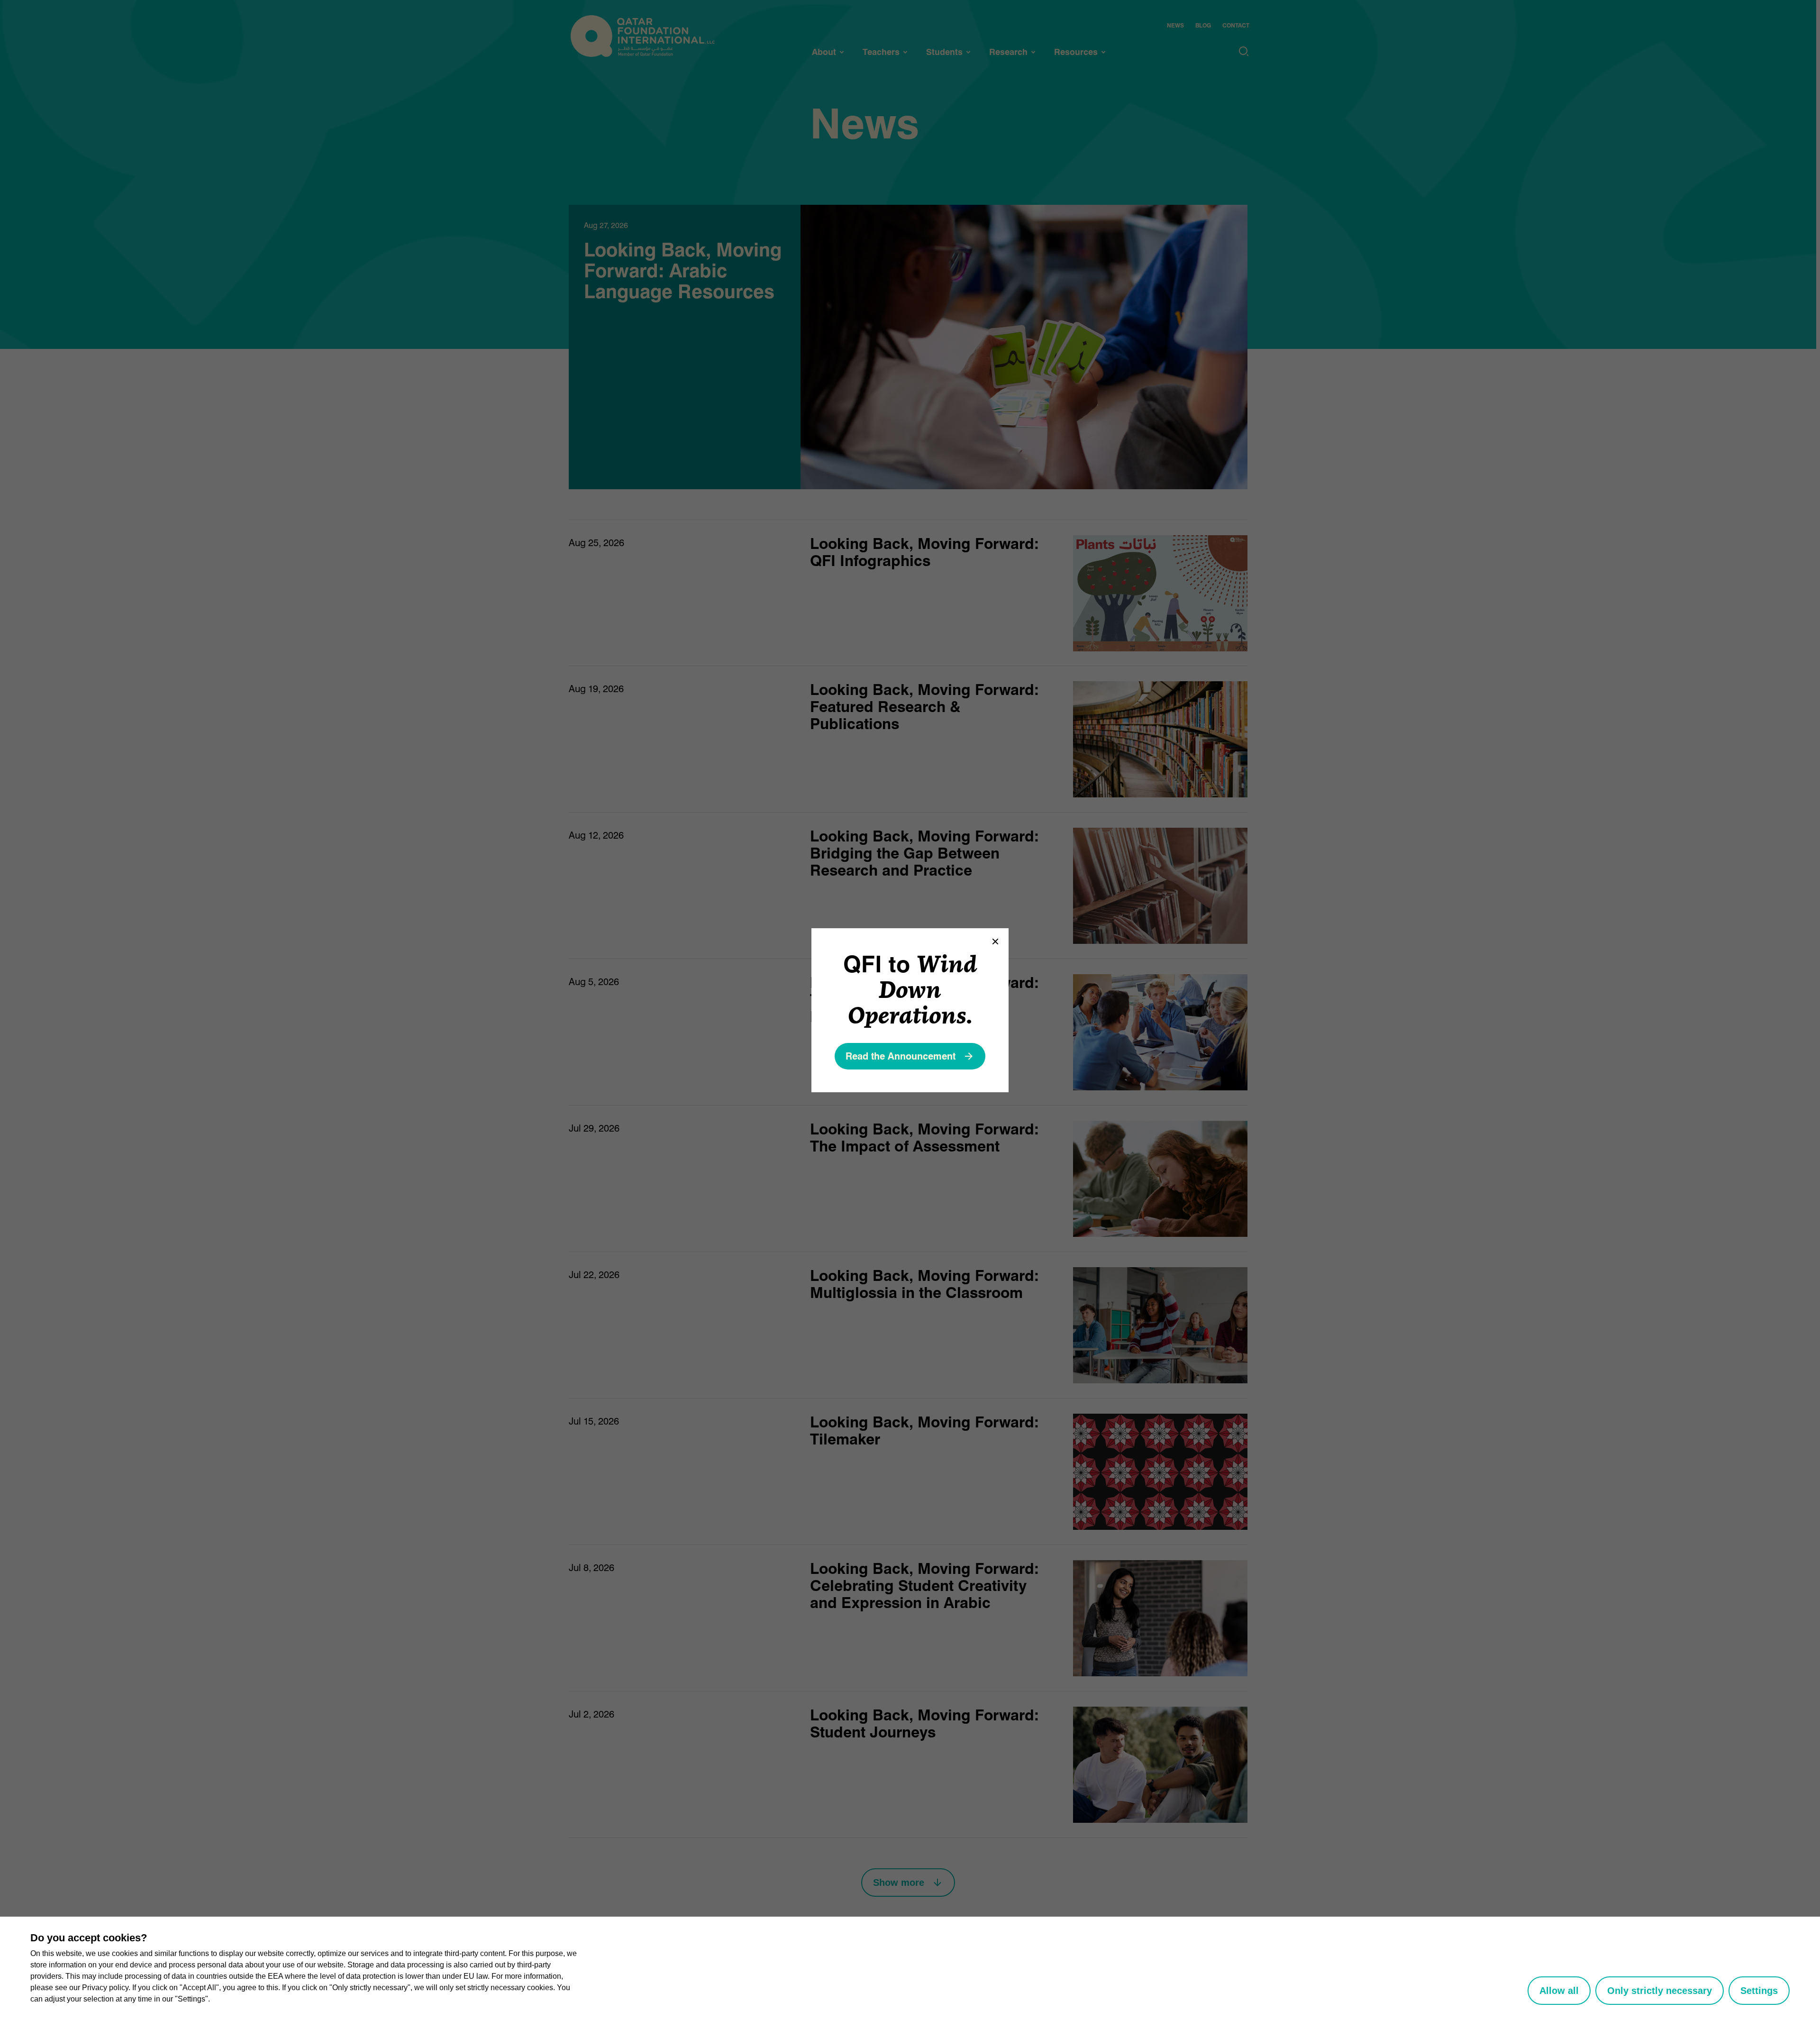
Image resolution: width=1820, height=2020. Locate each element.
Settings (1759, 1991)
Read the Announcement (901, 1056)
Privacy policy (105, 1988)
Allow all (1559, 1991)
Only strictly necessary (1660, 1991)
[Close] (995, 941)
